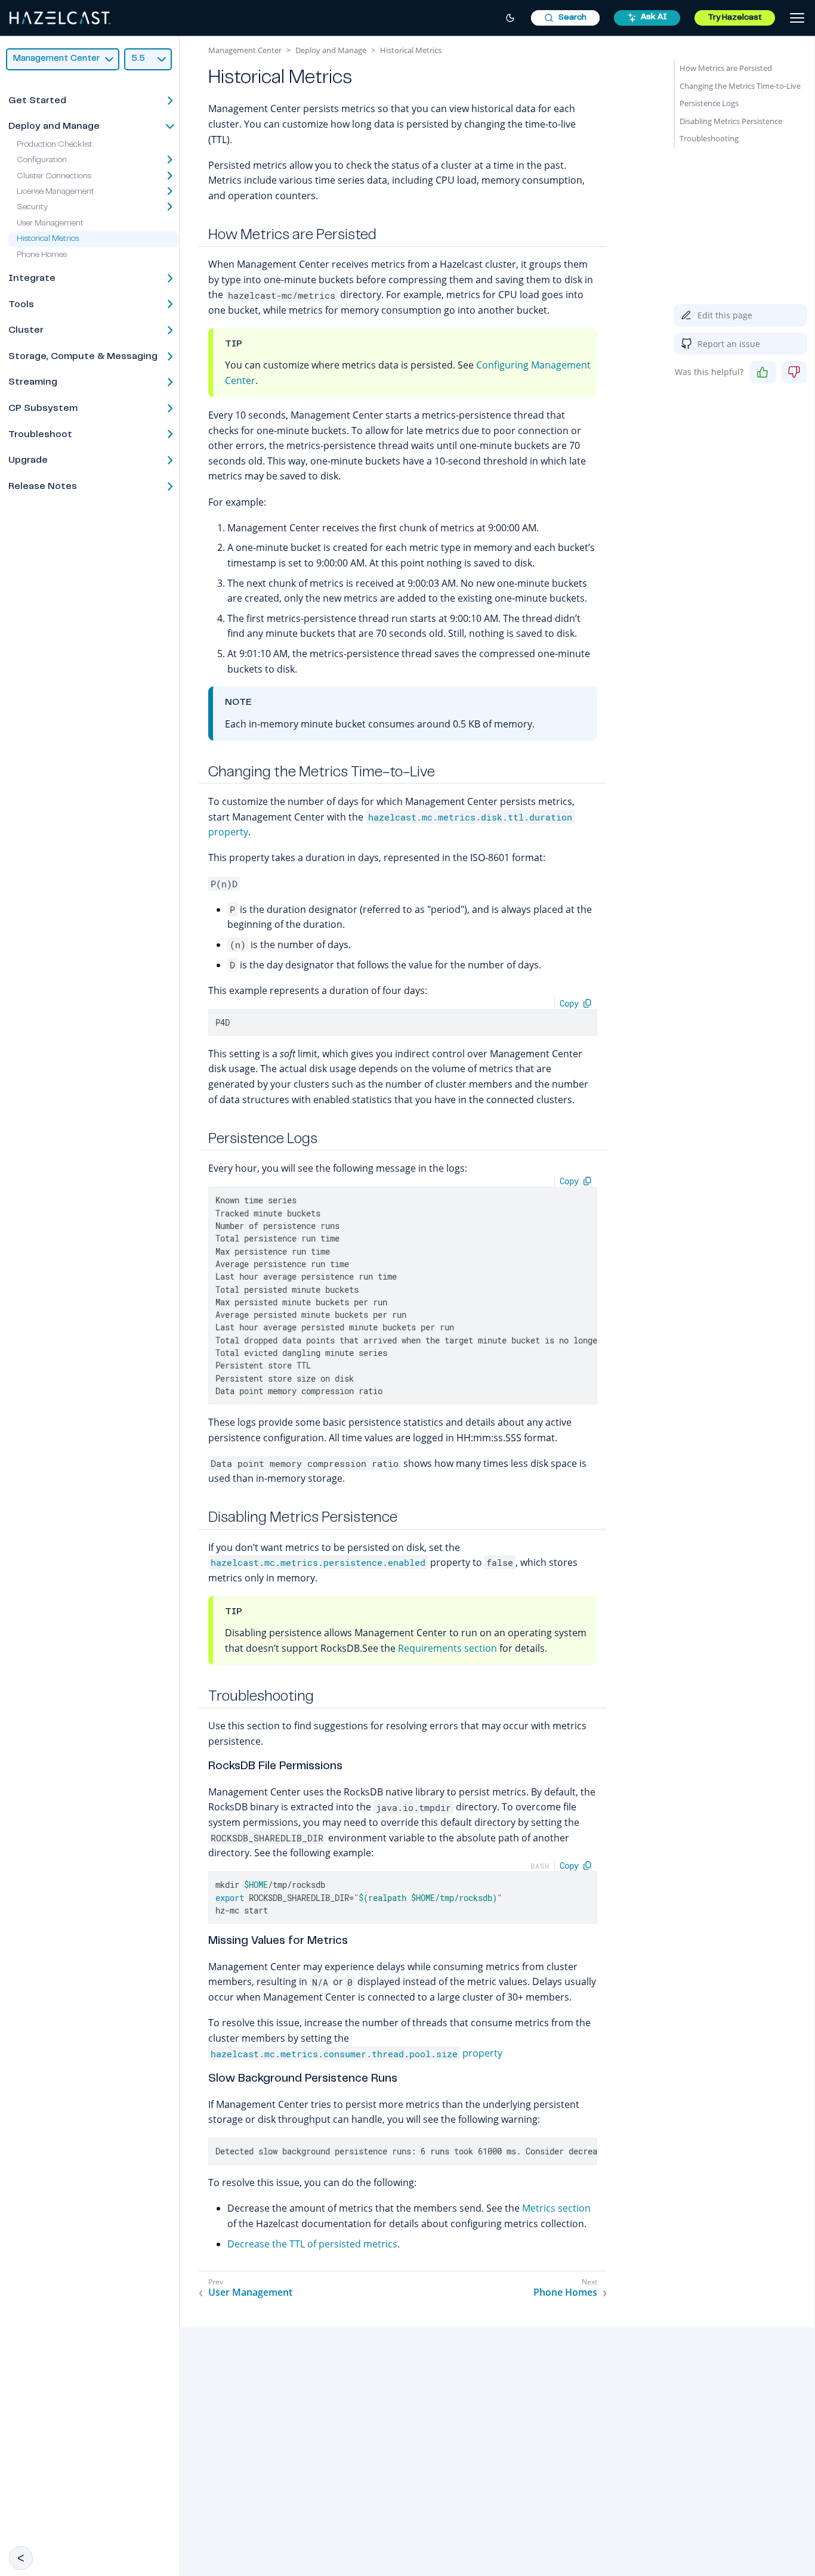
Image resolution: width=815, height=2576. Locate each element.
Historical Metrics (48, 239)
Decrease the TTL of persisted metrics (312, 2244)
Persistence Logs (709, 103)
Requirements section (447, 1648)
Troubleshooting (709, 138)
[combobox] (565, 18)
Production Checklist (55, 145)
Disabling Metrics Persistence (731, 121)
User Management (50, 224)
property (356, 2053)
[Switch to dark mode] (510, 18)
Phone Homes (42, 255)
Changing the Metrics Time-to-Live (740, 86)
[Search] (565, 18)
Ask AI (654, 17)
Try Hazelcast (735, 18)
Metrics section (556, 2208)
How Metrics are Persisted (726, 68)
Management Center (245, 50)
